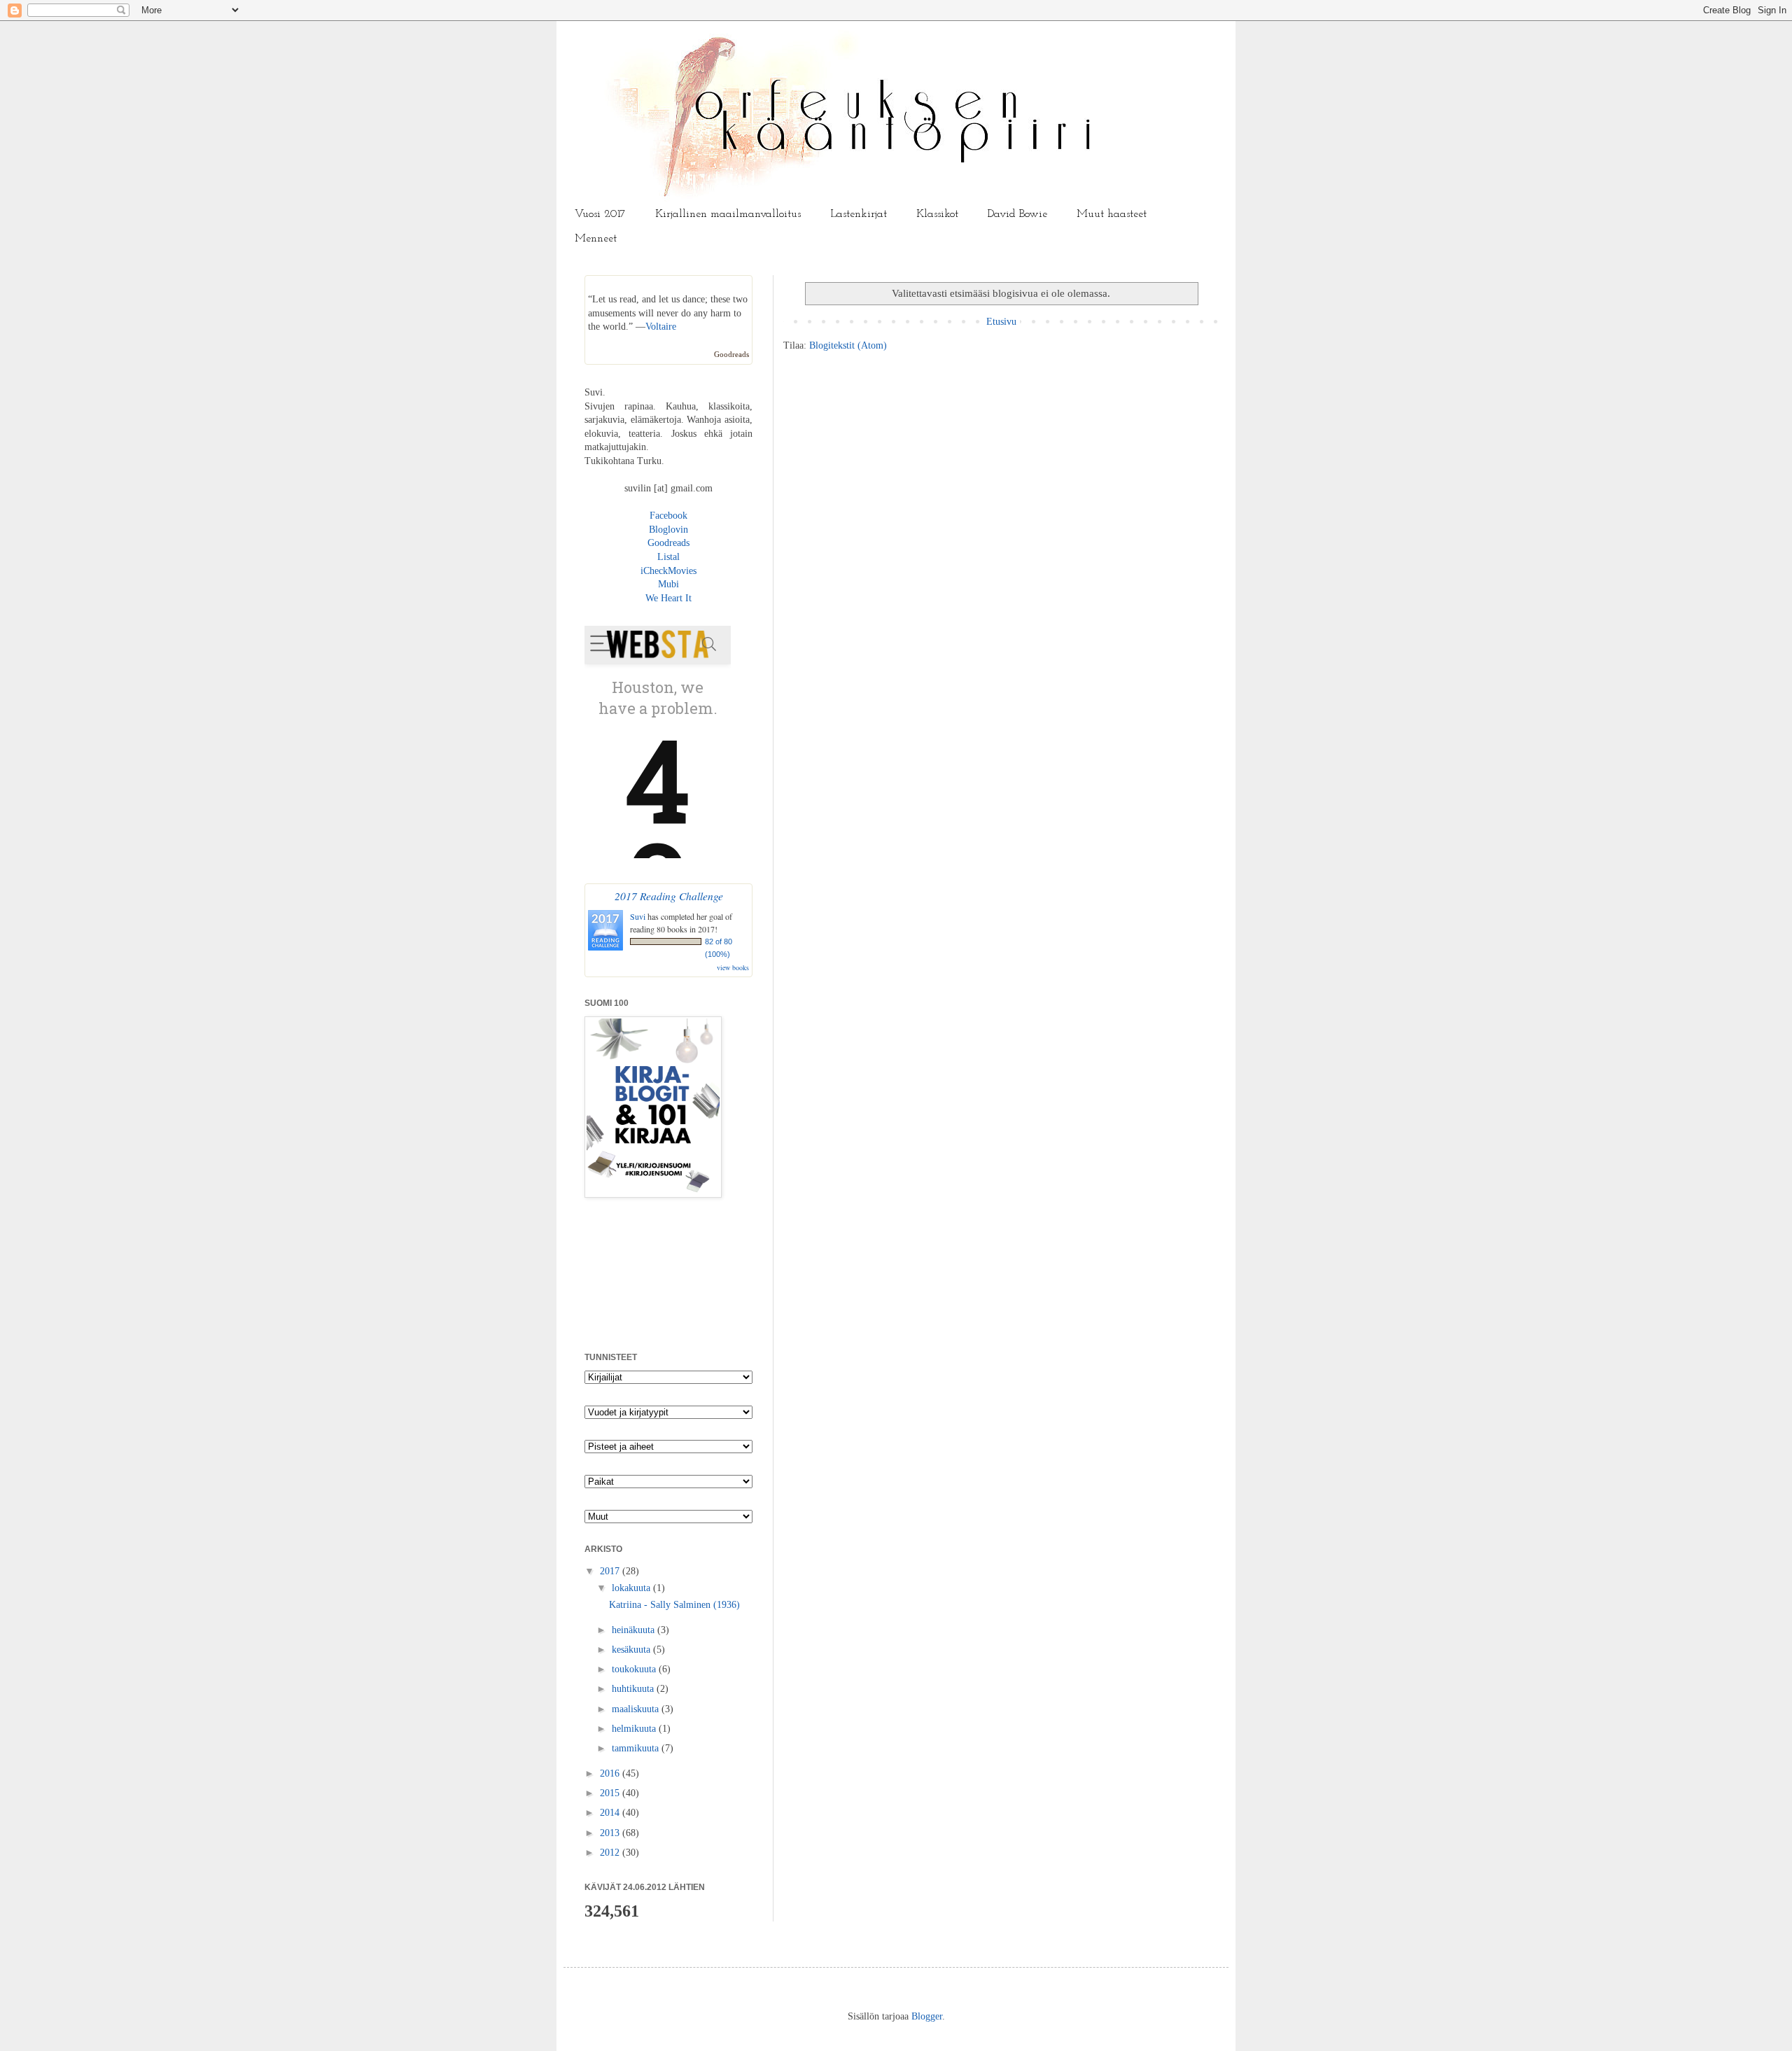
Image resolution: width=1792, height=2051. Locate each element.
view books (733, 967)
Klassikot (937, 214)
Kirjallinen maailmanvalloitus (728, 214)
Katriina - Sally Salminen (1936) (674, 1605)
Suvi (638, 916)
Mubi (668, 584)
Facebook (668, 516)
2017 (611, 1571)
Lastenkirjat (859, 214)
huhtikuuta (634, 1689)
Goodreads (731, 354)
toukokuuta (635, 1669)
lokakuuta (632, 1588)
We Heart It (668, 598)
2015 (611, 1793)
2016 (611, 1773)
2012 (611, 1853)
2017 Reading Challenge (669, 896)
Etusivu (1001, 322)
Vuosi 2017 (600, 214)
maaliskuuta (637, 1709)
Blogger (927, 2016)
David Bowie (1017, 214)
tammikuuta (637, 1748)
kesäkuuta (632, 1650)
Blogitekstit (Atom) (848, 345)
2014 (611, 1813)
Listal (668, 557)
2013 (611, 1833)
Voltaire (661, 327)
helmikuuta (635, 1729)
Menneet (596, 239)
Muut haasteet (1112, 214)
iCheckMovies (668, 571)
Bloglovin (668, 530)
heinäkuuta (635, 1630)
